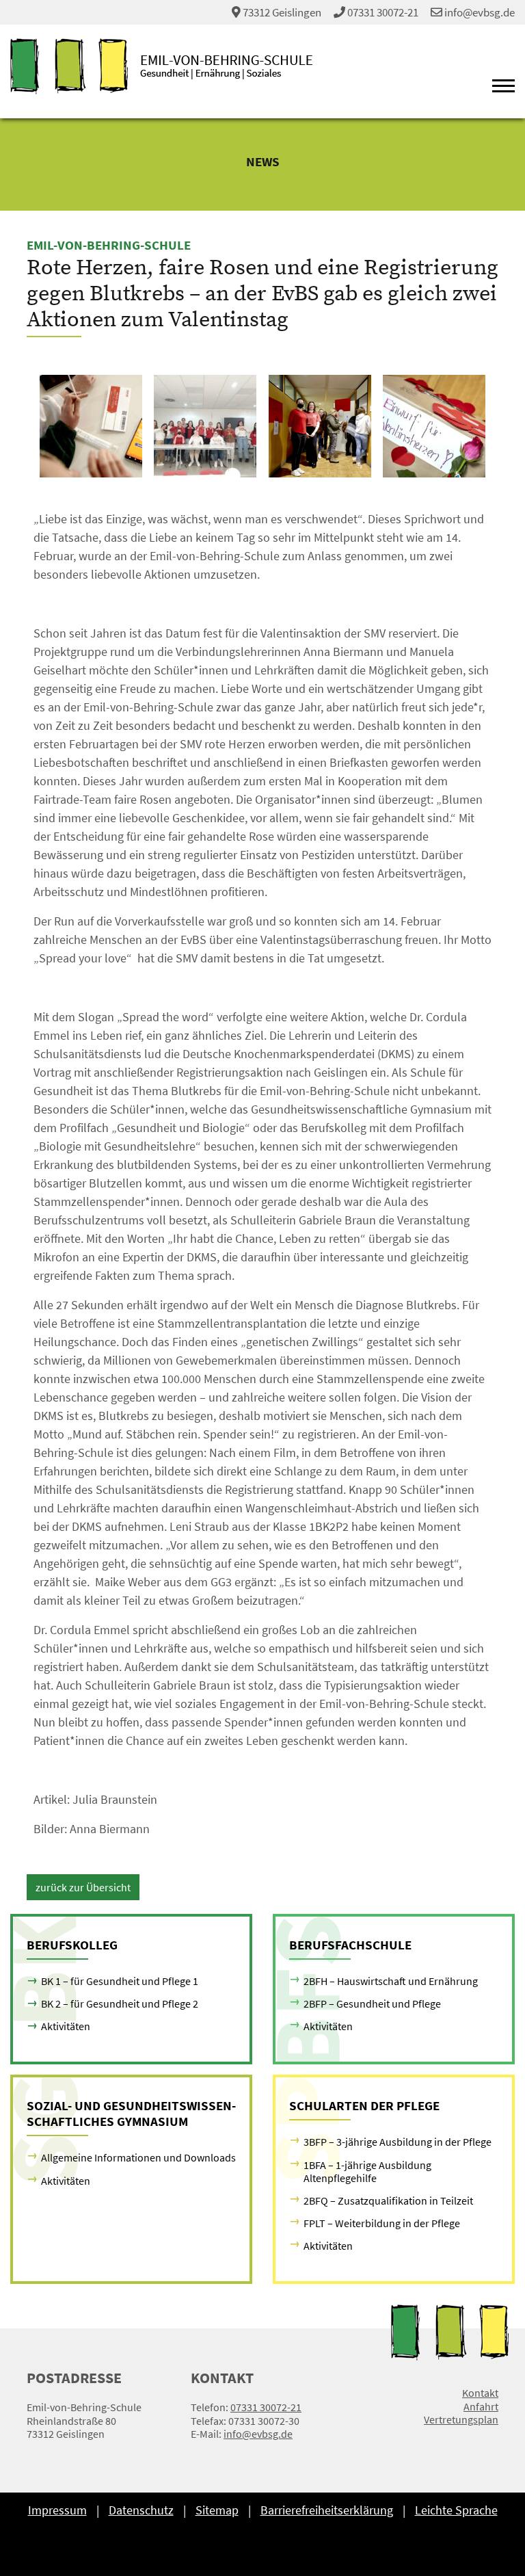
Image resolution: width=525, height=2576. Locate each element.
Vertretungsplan (461, 2420)
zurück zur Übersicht (83, 1887)
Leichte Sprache (456, 2510)
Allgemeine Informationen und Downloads (138, 2157)
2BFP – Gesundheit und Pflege (372, 2003)
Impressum (57, 2510)
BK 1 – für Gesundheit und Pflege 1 (120, 1981)
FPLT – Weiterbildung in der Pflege (382, 2223)
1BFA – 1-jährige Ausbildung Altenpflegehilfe (367, 2171)
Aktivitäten (66, 2026)
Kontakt (480, 2393)
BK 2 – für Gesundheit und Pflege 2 (120, 2003)
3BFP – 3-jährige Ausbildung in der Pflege (398, 2142)
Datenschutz (141, 2510)
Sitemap (217, 2510)
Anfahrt (481, 2407)
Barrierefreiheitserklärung (327, 2510)
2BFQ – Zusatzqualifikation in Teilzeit (388, 2200)
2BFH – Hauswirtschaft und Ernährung (391, 1981)
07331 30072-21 (383, 12)
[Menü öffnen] (503, 88)
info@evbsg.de (479, 12)
